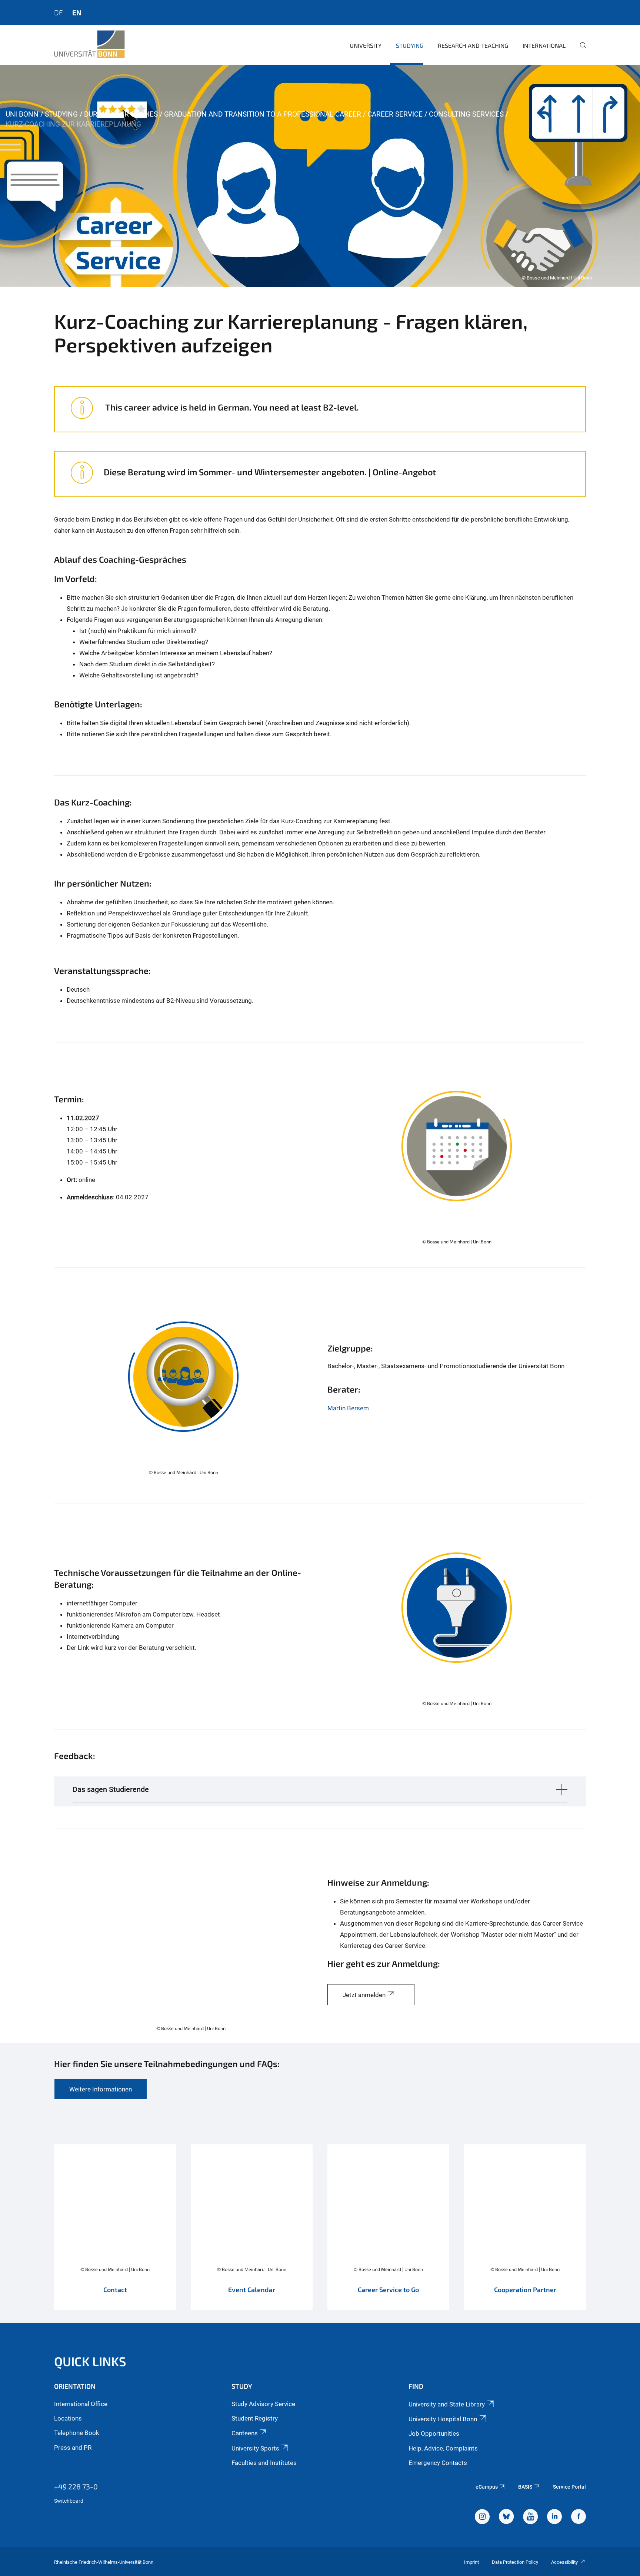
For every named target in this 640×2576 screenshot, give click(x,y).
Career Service (395, 114)
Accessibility (564, 2562)
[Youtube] (530, 2518)
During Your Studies (121, 114)
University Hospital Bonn (443, 2419)
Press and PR (73, 2448)
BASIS (525, 2487)
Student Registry (255, 2418)
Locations (68, 2418)
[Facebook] (579, 2518)
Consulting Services (466, 114)
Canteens (245, 2433)
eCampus (487, 2487)
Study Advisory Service (263, 2404)
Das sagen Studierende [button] (111, 1789)
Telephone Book (77, 2433)
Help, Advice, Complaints (443, 2448)
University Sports (255, 2448)
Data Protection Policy (515, 2562)
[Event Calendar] (252, 2231)
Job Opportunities (434, 2433)
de (59, 12)
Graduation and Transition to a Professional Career (263, 114)
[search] (580, 50)
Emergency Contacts (438, 2463)
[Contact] (115, 2231)
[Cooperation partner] (525, 2231)
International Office (81, 2404)
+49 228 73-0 (76, 2486)
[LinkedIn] (554, 2518)
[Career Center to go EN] (388, 2231)
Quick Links (90, 2361)
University (366, 45)
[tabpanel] (320, 176)
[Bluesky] (506, 2518)
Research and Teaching (473, 45)
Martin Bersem (348, 1408)
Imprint (471, 2562)
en (77, 12)
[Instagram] (482, 2518)
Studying (410, 45)
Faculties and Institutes (264, 2463)
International (544, 45)
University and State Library (447, 2404)
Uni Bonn (22, 114)
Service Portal (569, 2487)
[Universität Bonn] (89, 44)
